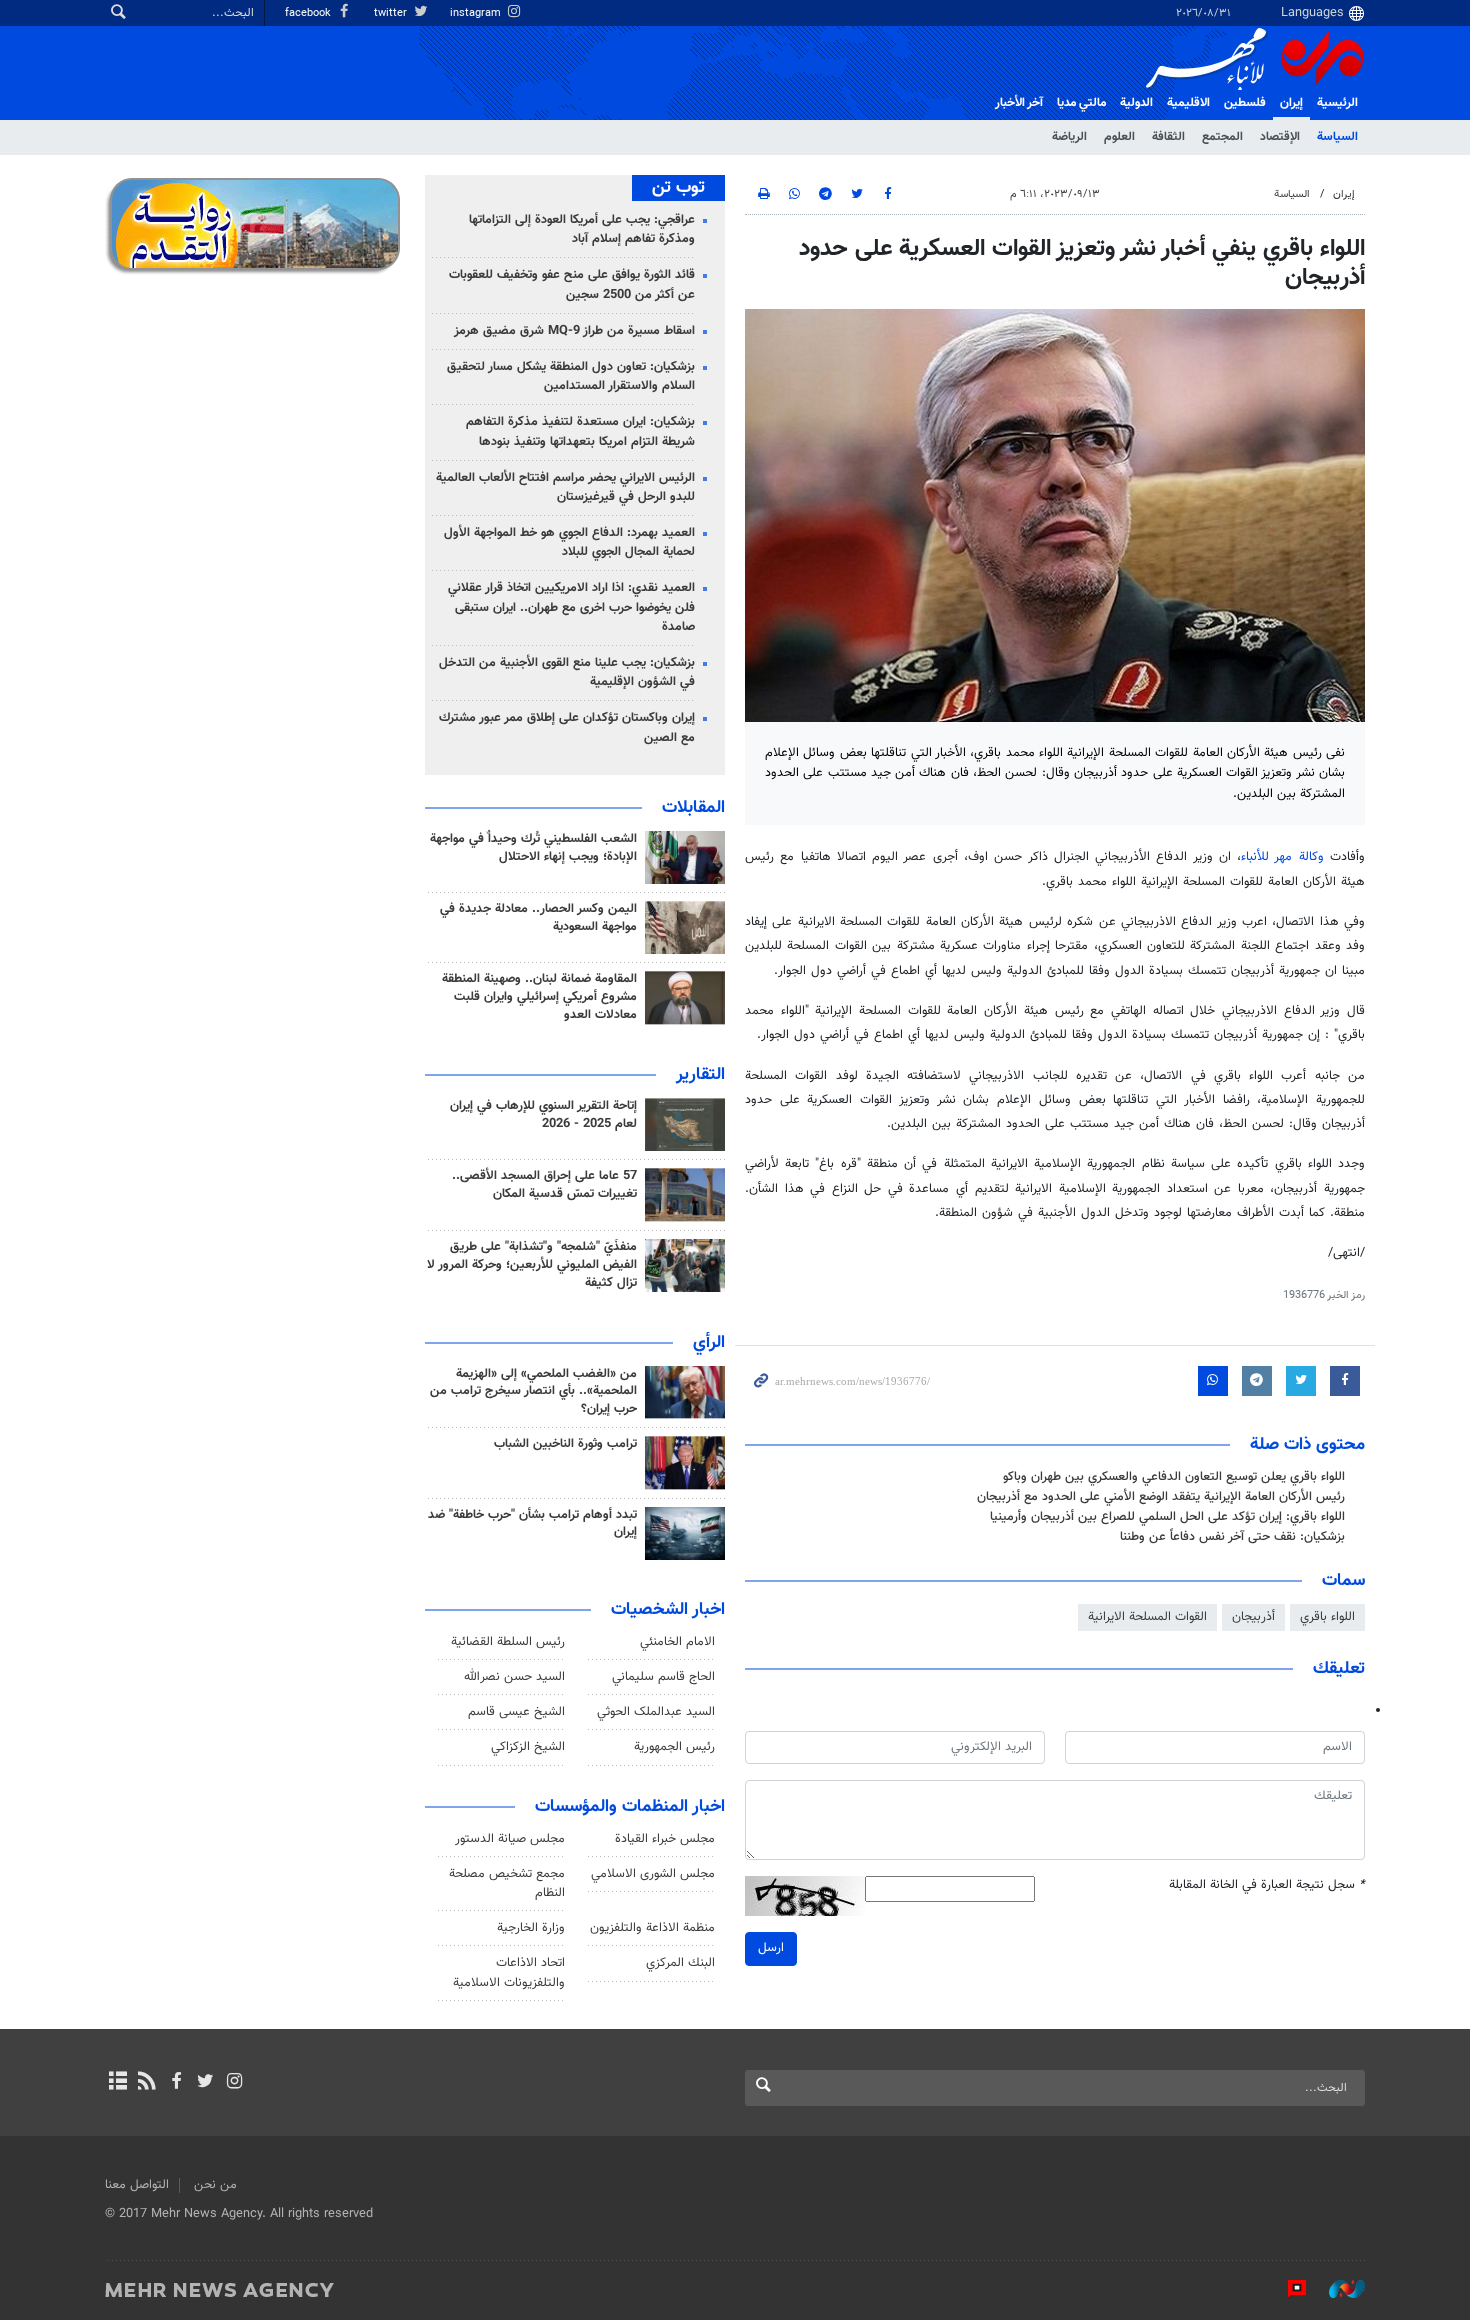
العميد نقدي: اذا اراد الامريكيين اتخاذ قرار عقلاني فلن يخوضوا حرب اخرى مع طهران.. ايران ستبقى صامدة (571, 607)
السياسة (1337, 137)
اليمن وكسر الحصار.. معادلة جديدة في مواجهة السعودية (538, 918)
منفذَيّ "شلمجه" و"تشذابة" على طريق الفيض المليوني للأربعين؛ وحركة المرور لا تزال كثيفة (532, 1265)
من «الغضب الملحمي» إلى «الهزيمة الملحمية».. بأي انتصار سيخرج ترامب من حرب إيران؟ (533, 1392)
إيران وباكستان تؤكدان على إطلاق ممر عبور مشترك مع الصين (567, 727)
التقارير (700, 1075)
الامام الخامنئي (677, 1642)
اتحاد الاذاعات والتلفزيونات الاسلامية (509, 1972)
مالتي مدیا (1081, 103)
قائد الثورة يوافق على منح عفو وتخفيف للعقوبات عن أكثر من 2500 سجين (572, 284)
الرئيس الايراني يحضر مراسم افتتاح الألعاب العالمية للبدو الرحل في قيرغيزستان (565, 487)
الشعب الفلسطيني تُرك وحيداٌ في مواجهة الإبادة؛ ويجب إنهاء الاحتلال (533, 848)
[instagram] (234, 2083)
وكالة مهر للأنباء (1282, 857)
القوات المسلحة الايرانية (1147, 1617)
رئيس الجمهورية (674, 1747)
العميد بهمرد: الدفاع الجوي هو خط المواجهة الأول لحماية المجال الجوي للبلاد (569, 542)
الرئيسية (1337, 103)
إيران (1291, 103)
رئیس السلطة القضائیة (508, 1642)
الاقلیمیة (1188, 103)
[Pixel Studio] (1287, 2289)
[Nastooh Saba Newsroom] (1337, 2289)
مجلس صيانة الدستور (510, 1839)
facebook (309, 13)
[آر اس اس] (146, 2083)
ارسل (771, 1948)
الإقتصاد (1280, 137)
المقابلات (693, 808)
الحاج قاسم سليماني (663, 1677)
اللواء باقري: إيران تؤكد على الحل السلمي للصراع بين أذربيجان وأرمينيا (1167, 1517)
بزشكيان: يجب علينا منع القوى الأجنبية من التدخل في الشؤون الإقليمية (567, 672)
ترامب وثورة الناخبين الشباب (565, 1444)
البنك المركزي (680, 1963)
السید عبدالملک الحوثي (656, 1712)
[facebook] (175, 2083)
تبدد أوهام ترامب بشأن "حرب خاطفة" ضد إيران (532, 1524)
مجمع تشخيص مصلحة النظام (507, 1883)
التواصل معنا (137, 2185)
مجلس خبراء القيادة (665, 1839)
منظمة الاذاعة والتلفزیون (652, 1928)
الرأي (709, 1343)
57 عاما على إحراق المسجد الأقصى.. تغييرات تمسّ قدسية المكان (544, 1185)
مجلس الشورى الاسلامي (653, 1874)
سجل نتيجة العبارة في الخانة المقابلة (1267, 1885)
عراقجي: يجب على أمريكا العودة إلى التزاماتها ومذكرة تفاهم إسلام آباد (582, 229)
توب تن (678, 188)
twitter (392, 13)
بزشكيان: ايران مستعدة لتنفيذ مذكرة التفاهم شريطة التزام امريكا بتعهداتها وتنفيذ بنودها (580, 431)
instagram (477, 13)
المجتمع (1222, 137)
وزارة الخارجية (531, 1928)
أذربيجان (1253, 1617)
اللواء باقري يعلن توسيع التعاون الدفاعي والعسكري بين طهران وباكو (1174, 1477)
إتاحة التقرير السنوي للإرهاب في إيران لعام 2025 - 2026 (543, 1115)
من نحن (215, 2185)
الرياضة (1069, 137)
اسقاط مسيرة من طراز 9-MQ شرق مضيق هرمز (574, 331)
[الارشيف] (117, 2083)
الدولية (1136, 103)
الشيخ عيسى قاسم (516, 1712)
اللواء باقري (1327, 1617)
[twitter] (205, 2083)
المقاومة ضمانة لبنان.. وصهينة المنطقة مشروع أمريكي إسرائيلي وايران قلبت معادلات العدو (539, 997)
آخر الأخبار (1019, 103)
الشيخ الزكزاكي (528, 1747)
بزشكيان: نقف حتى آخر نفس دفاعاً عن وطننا (1232, 1537)
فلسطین (1245, 103)
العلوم (1119, 137)
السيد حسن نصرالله (514, 1677)
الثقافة (1168, 137)
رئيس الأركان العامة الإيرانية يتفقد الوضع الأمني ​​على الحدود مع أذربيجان (1161, 1497)
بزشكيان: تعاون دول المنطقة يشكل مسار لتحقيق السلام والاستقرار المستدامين (571, 376)
